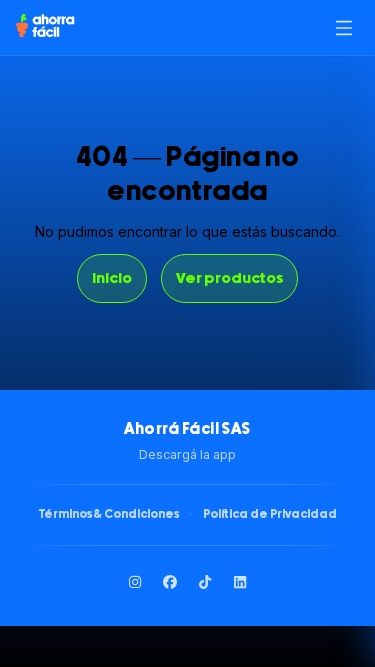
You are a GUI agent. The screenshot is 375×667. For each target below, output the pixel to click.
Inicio (112, 278)
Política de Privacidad (270, 514)
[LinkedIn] (240, 583)
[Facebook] (170, 583)
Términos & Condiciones (109, 514)
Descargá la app (187, 454)
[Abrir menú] (343, 27)
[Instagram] (135, 583)
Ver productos (229, 278)
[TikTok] (205, 583)
